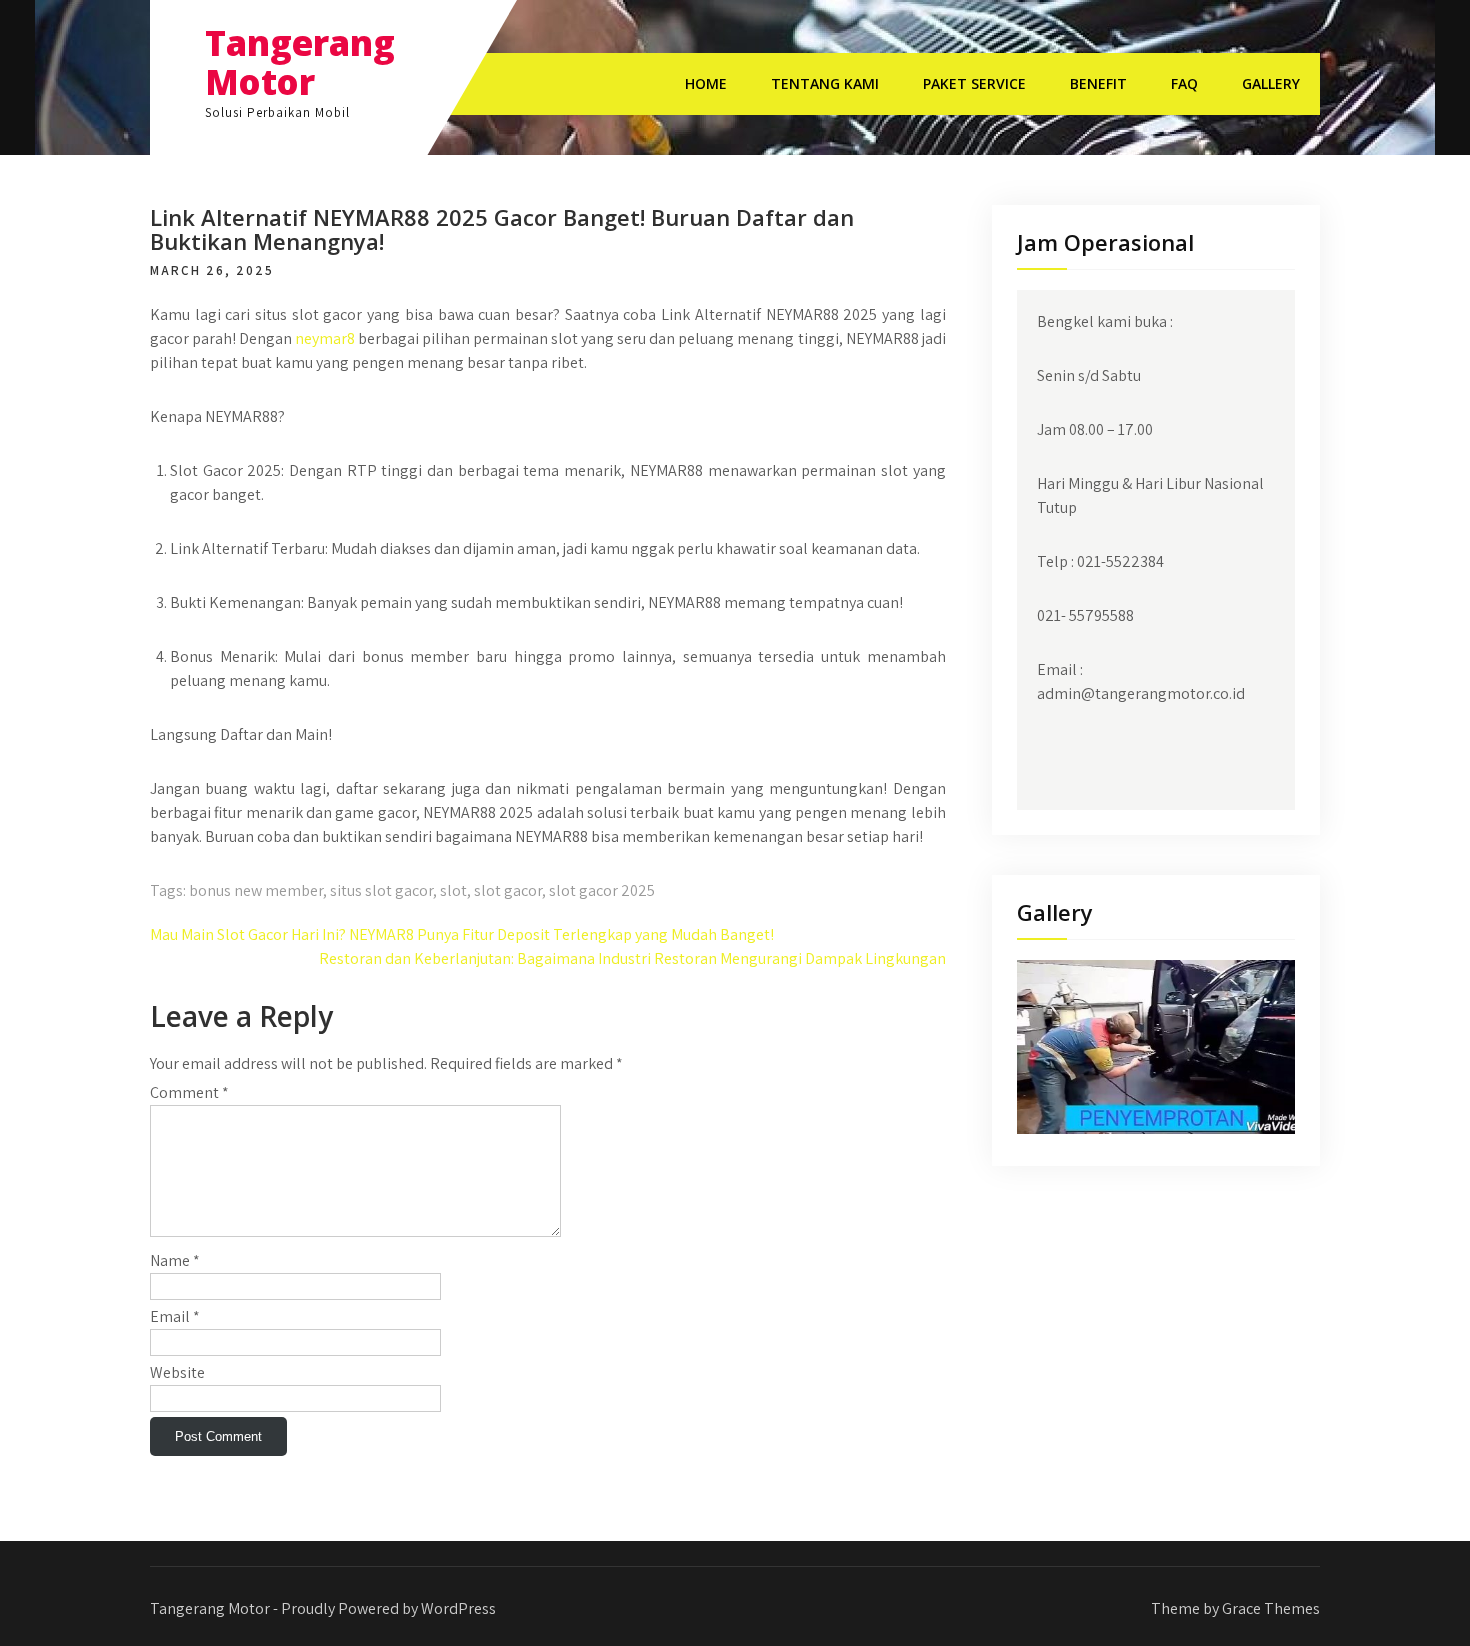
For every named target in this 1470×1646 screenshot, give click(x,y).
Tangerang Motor (300, 62)
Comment (189, 1092)
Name (175, 1260)
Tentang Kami (825, 83)
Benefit (1098, 83)
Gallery (1271, 83)
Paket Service (974, 83)
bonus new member (256, 890)
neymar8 (325, 338)
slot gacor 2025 (602, 890)
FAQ (1184, 83)
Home (706, 83)
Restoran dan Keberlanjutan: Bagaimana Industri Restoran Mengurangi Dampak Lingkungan (632, 958)
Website (177, 1372)
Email (175, 1316)
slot (453, 890)
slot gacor (508, 890)
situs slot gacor (381, 890)
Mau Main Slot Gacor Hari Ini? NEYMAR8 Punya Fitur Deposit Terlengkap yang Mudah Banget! (462, 934)
